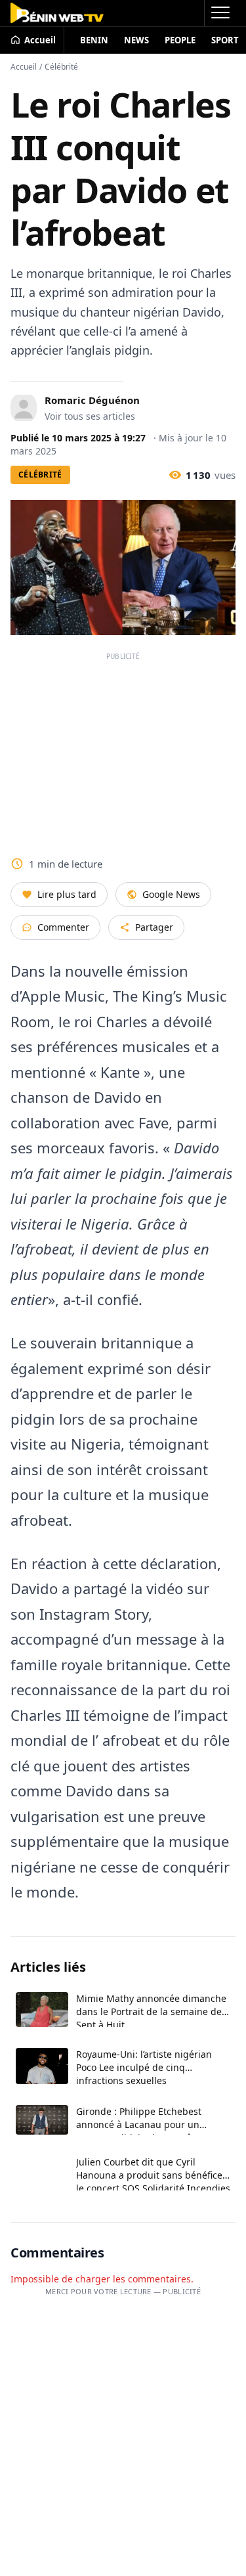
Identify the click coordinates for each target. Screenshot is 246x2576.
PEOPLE (180, 40)
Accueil (24, 67)
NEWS (136, 40)
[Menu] (220, 13)
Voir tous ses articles (90, 416)
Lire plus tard (67, 894)
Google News (171, 894)
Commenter (63, 927)
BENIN (94, 40)
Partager (154, 927)
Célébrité (61, 67)
